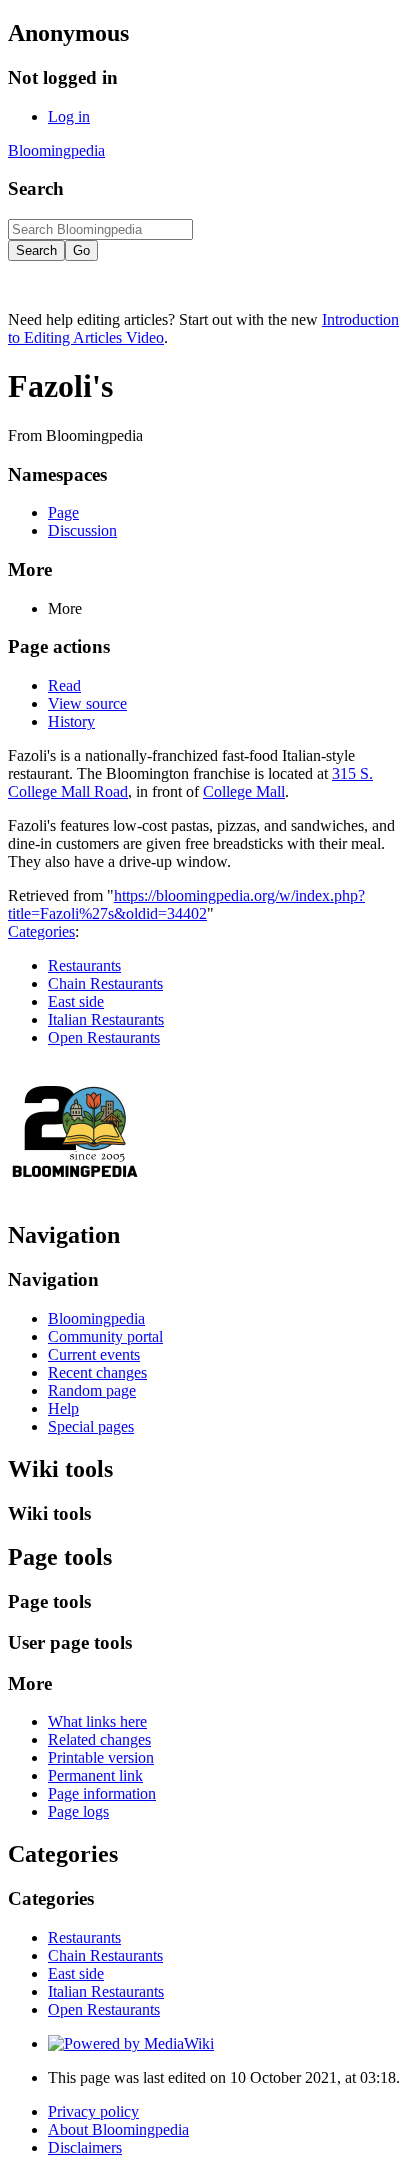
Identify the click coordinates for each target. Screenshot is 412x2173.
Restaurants (84, 965)
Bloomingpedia (56, 150)
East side (76, 1001)
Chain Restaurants (105, 983)
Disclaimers (85, 2147)
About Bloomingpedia (118, 2129)
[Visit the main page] (75, 1192)
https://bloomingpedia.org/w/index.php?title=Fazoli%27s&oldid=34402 (186, 904)
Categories (41, 931)
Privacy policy (93, 2111)
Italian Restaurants (106, 1019)
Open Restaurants (104, 1037)
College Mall (244, 791)
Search (36, 188)
